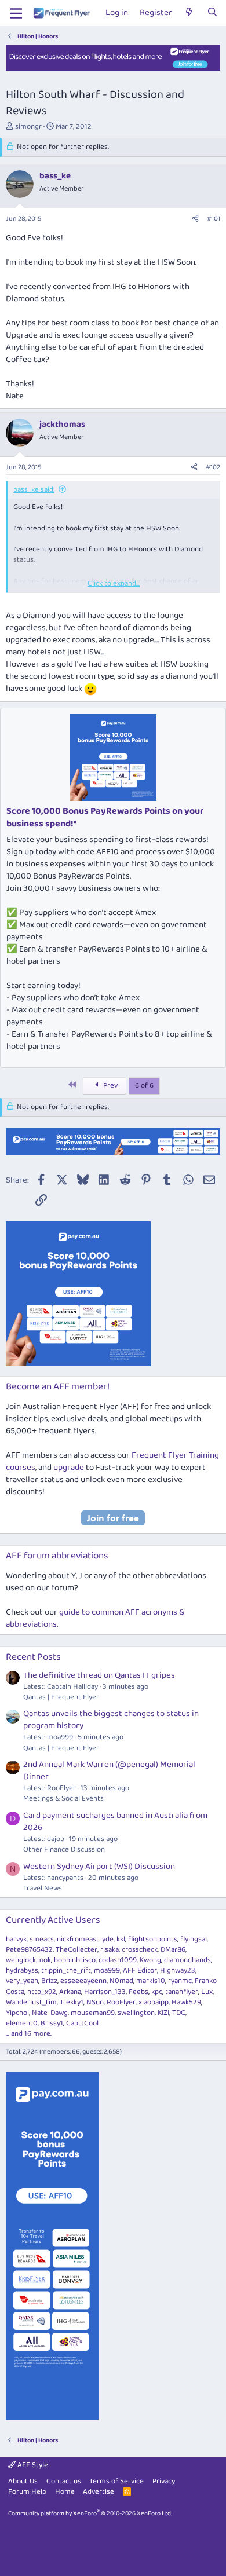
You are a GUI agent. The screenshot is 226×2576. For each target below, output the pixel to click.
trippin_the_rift (66, 1971)
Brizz (49, 1981)
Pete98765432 (29, 1950)
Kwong (150, 1960)
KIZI (163, 2013)
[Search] (212, 13)
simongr (28, 127)
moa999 (107, 1971)
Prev (110, 1086)
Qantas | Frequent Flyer (61, 1697)
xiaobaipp (154, 2002)
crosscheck (140, 1950)
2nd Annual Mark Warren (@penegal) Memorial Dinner (109, 1771)
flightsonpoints (153, 1939)
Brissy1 (52, 2023)
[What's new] (189, 13)
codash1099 (118, 1960)
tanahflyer (182, 1992)
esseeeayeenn (83, 1981)
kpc (157, 1992)
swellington (136, 2013)
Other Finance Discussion (64, 1849)
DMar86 (173, 1950)
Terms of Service (116, 2481)
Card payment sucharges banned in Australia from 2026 (115, 1822)
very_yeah (22, 1981)
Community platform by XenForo (90, 2513)
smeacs (42, 1939)
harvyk (16, 1939)
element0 (22, 2023)
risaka (110, 1950)
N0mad (121, 1981)
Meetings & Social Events (63, 1799)
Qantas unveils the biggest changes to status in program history (111, 1720)
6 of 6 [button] (144, 1086)
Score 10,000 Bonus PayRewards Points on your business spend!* (105, 817)
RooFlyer (121, 2002)
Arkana (70, 1992)
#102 (213, 467)
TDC (179, 2013)
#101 (214, 219)
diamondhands (187, 1960)
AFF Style (32, 2465)
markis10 (151, 1981)
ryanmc (180, 1981)
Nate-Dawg (50, 2013)
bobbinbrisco (75, 1960)
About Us (23, 2481)
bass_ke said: (34, 490)
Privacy (164, 2481)
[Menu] (16, 13)
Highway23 (178, 1971)
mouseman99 (93, 2013)
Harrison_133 (105, 1992)
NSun (95, 2002)
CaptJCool (82, 2023)
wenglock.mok (28, 1960)
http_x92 (42, 1992)
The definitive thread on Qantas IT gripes (99, 1675)
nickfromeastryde (85, 1939)
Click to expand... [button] (114, 584)
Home (65, 2492)
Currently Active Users (53, 1920)
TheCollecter (76, 1950)
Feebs (138, 1992)
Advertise (99, 2492)
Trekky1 (72, 2002)
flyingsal (194, 1939)
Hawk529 (186, 2002)
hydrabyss (22, 1971)
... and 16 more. (29, 2034)
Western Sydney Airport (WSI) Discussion (99, 1867)
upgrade (69, 1468)
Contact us (64, 2481)
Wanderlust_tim (31, 2002)
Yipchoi (17, 2013)
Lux (207, 1992)
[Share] (195, 219)
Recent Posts (33, 1657)
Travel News (43, 1888)
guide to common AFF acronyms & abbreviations (95, 1618)
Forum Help (27, 2492)
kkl (121, 1939)
